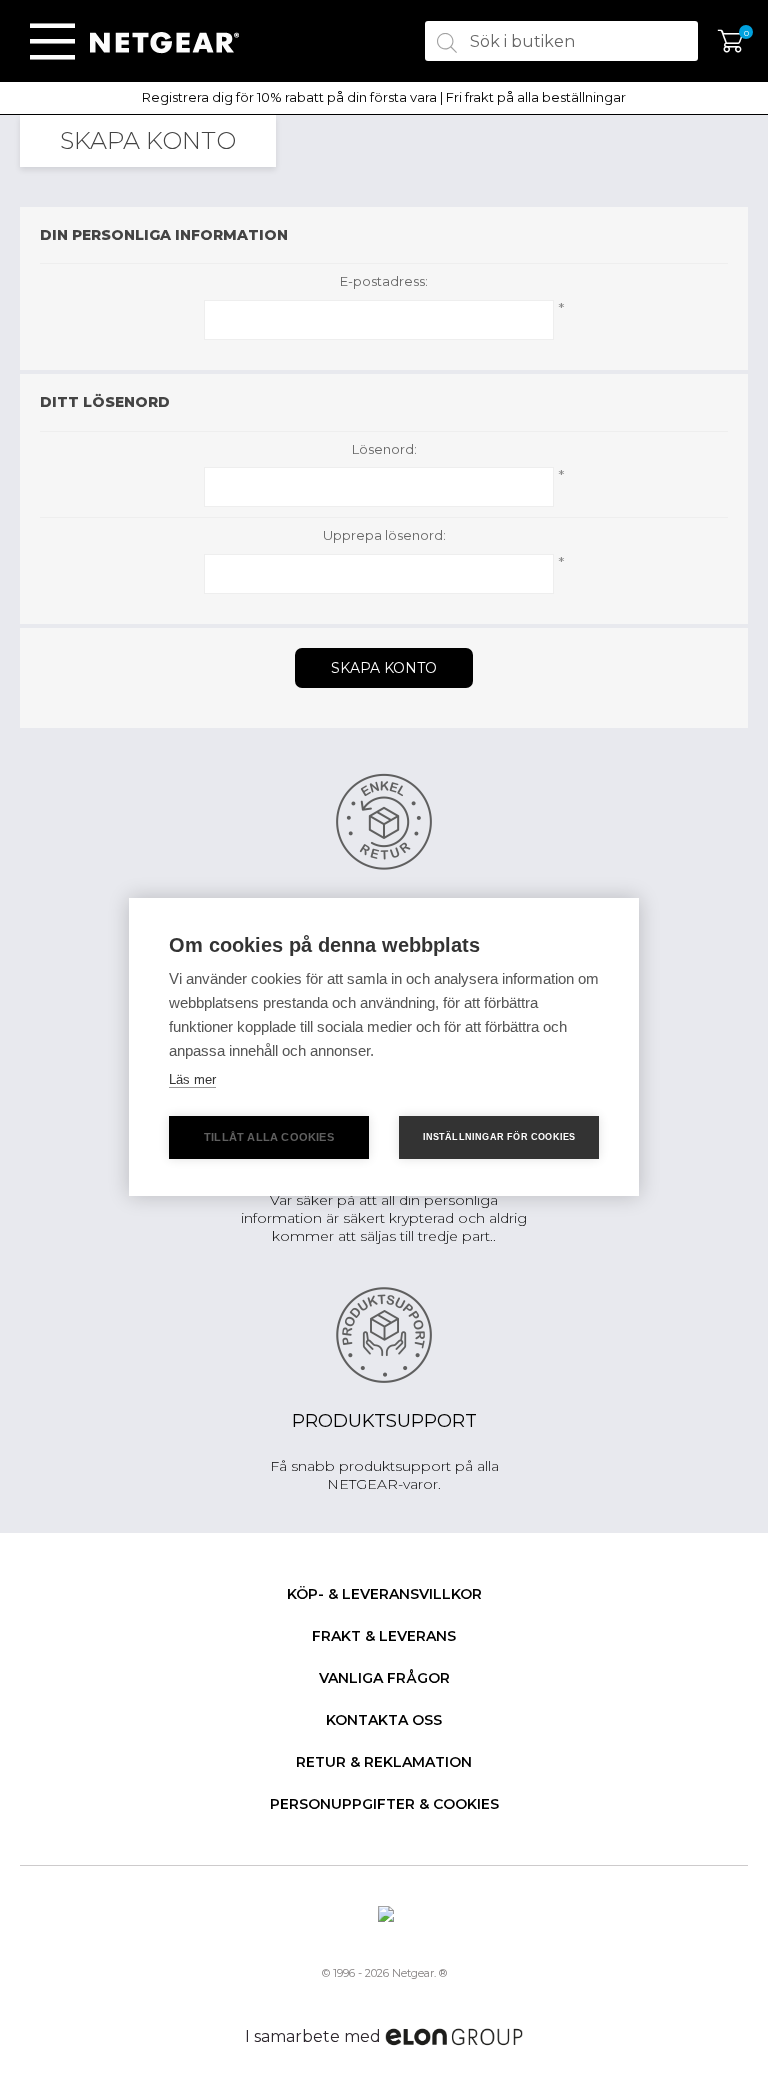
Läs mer (192, 1079)
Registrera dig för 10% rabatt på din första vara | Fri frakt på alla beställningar (384, 97)
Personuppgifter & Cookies (384, 1804)
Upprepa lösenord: (384, 535)
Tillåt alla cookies (269, 1137)
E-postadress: (384, 281)
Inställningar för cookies (499, 1137)
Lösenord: (384, 449)
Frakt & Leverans (384, 1636)
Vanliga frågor (384, 1678)
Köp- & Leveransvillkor (384, 1594)
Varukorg (730, 42)
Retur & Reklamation (384, 1762)
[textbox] (561, 41)
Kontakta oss (384, 1720)
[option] (384, 98)
